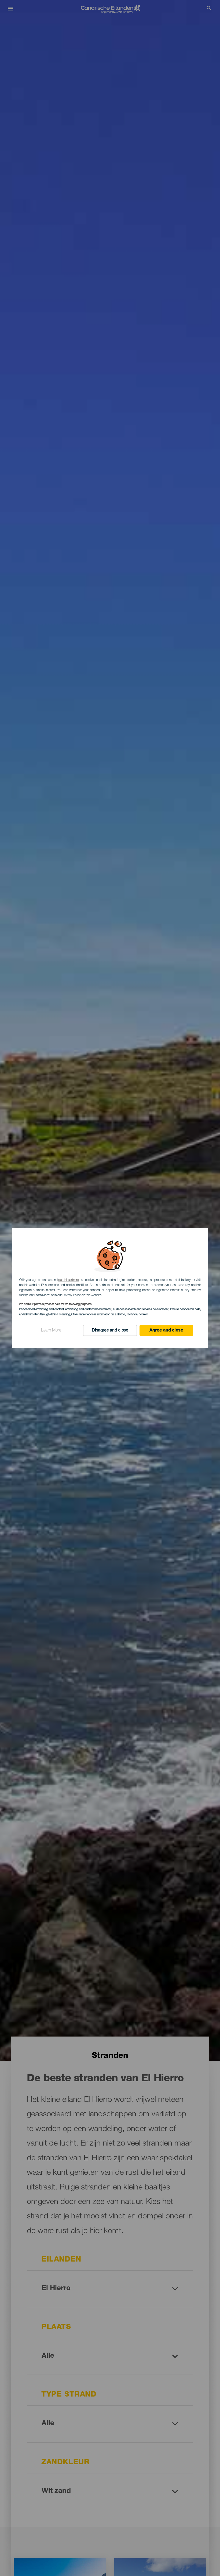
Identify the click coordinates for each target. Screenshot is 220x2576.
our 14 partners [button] (68, 1280)
